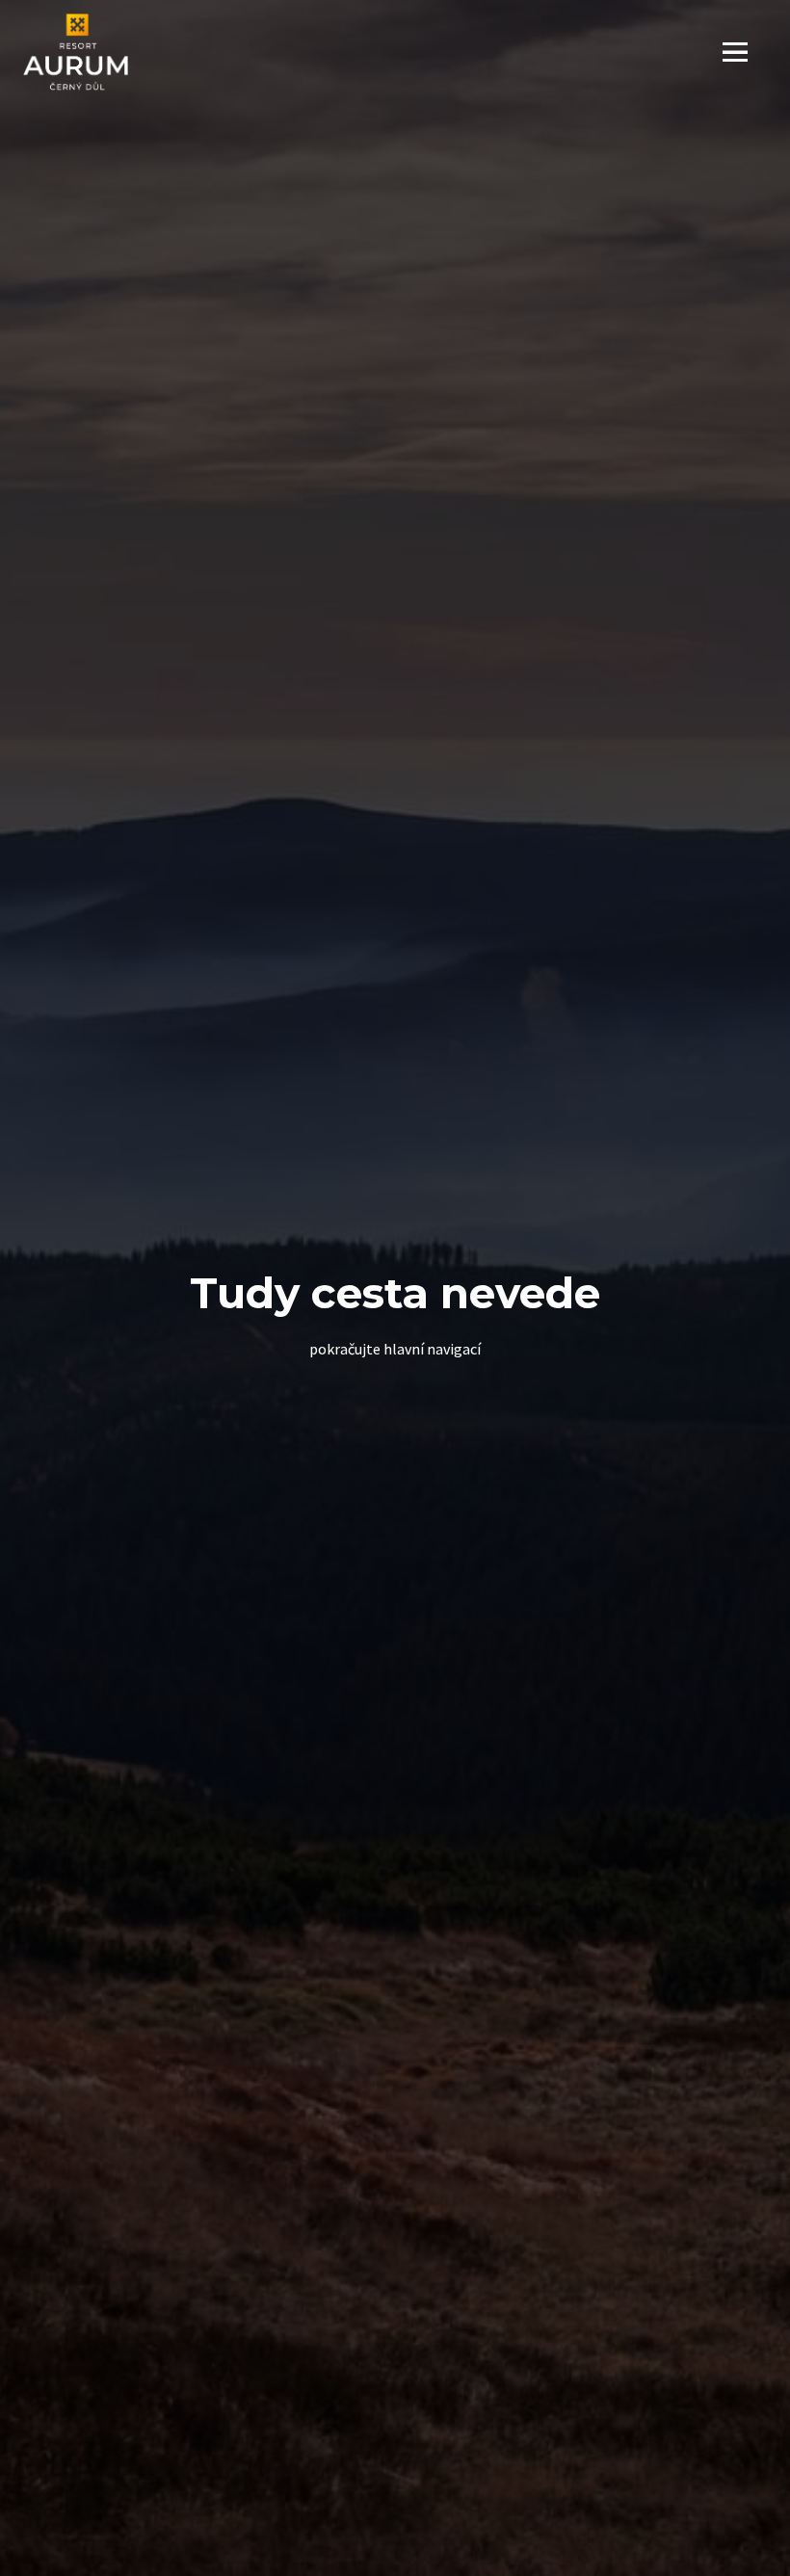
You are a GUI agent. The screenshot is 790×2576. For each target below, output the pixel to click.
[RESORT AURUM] (76, 52)
